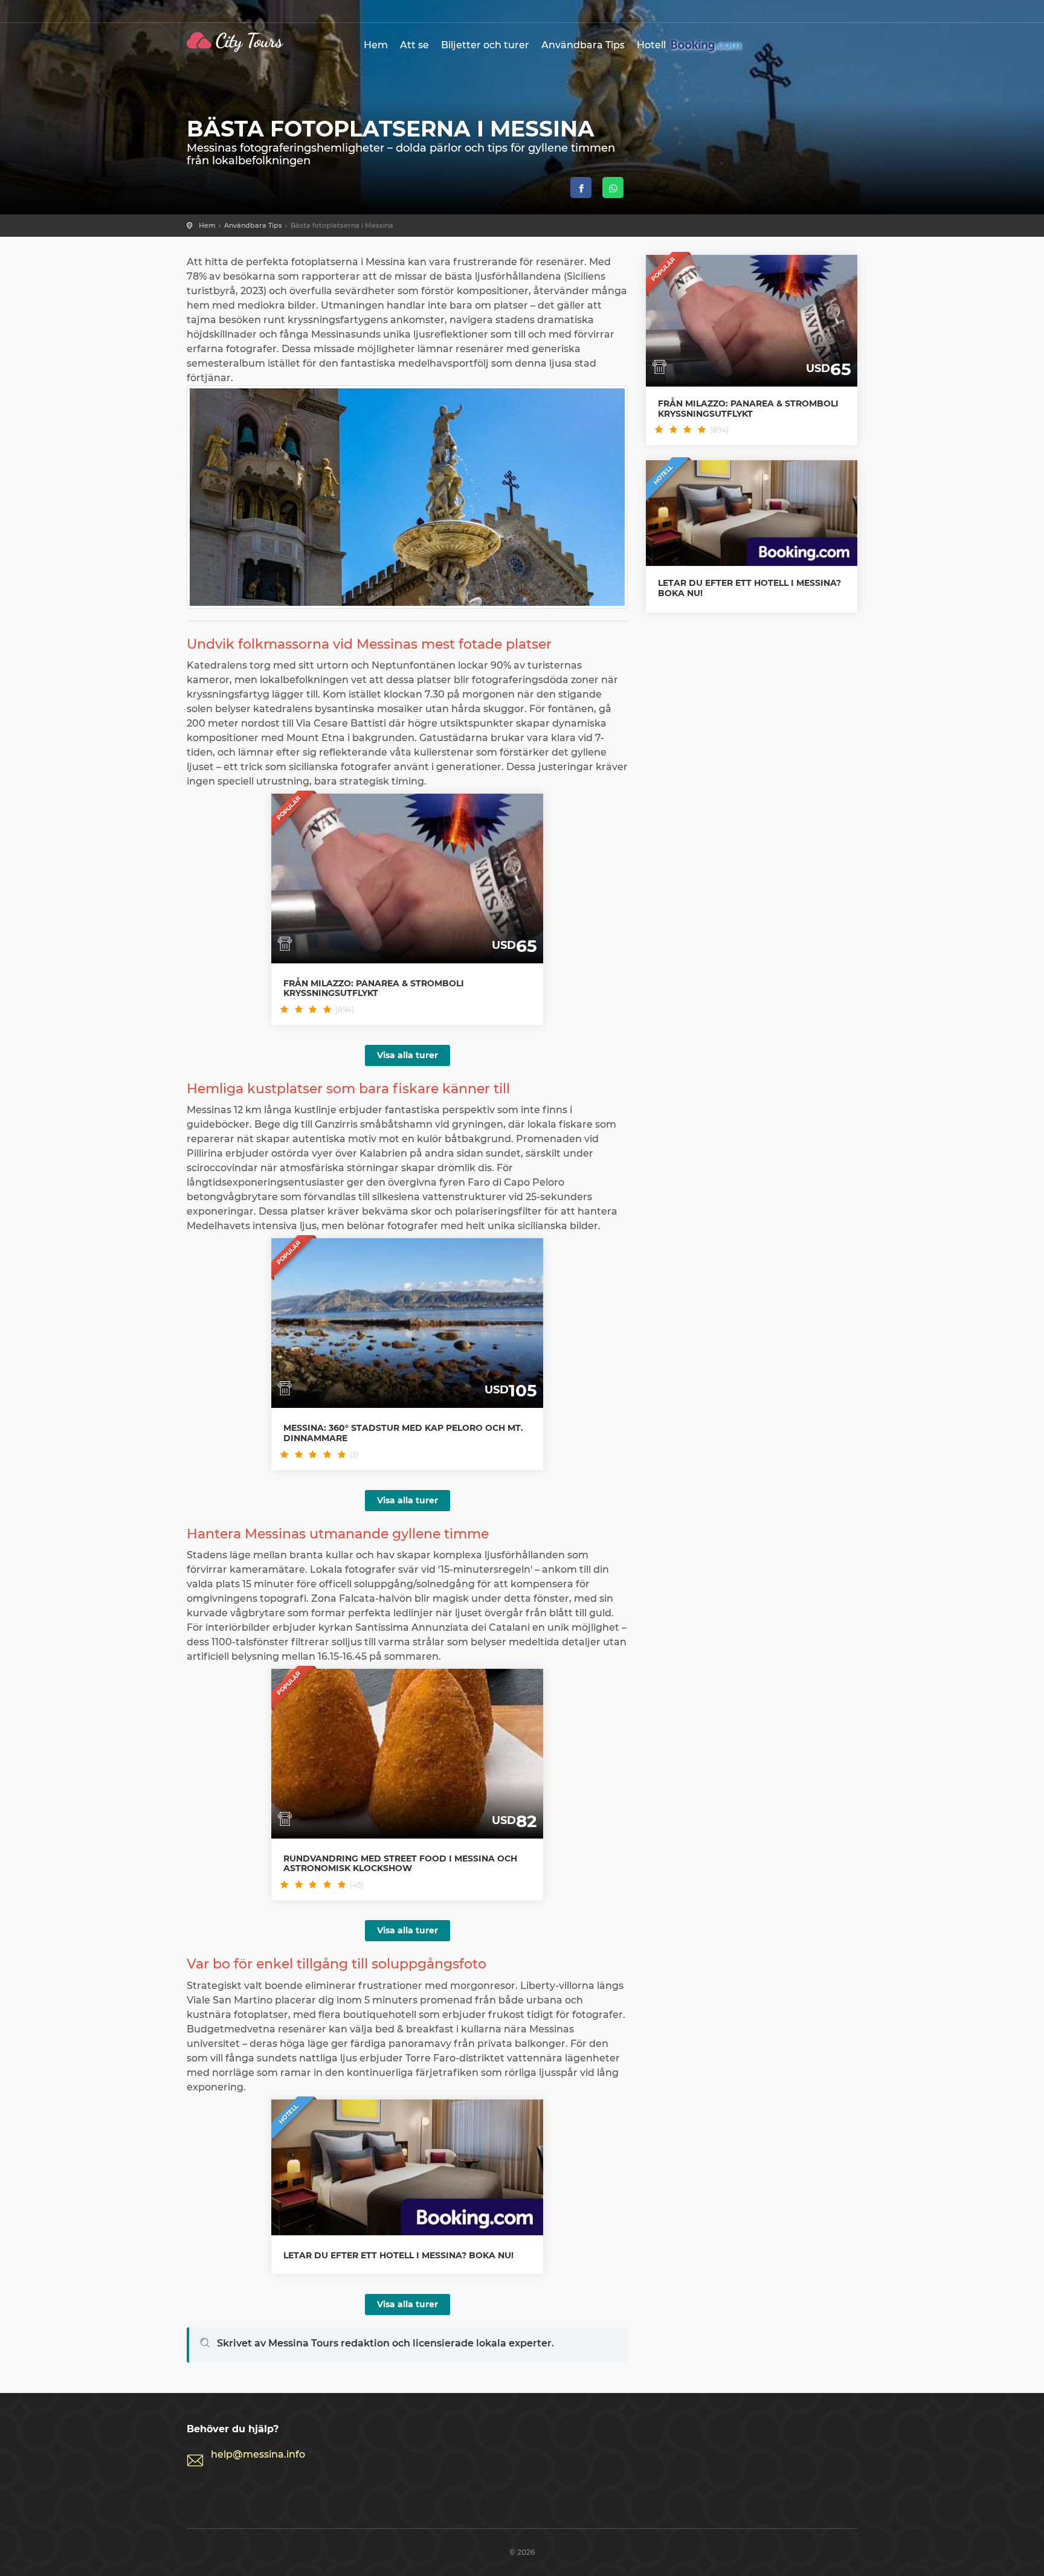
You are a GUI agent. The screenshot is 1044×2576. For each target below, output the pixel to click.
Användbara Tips (583, 45)
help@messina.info (258, 2454)
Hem (376, 45)
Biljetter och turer (485, 45)
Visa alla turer (408, 1055)
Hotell (652, 45)
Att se (414, 45)
